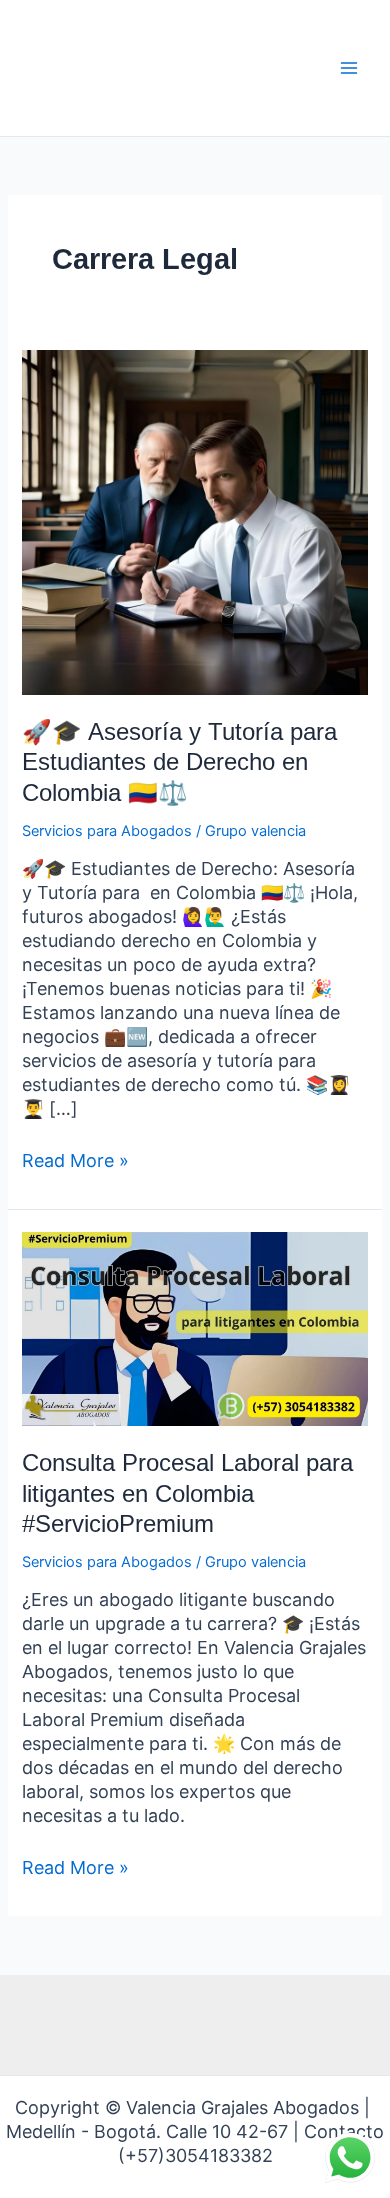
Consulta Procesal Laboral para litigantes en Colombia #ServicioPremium (187, 1494)
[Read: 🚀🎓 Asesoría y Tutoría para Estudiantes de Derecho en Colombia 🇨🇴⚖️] (194, 521)
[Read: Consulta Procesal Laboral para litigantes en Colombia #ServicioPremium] (194, 1328)
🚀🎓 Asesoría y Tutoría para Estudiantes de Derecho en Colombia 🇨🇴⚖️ (179, 763)
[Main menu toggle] (349, 68)
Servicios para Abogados (107, 831)
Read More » (75, 1160)
